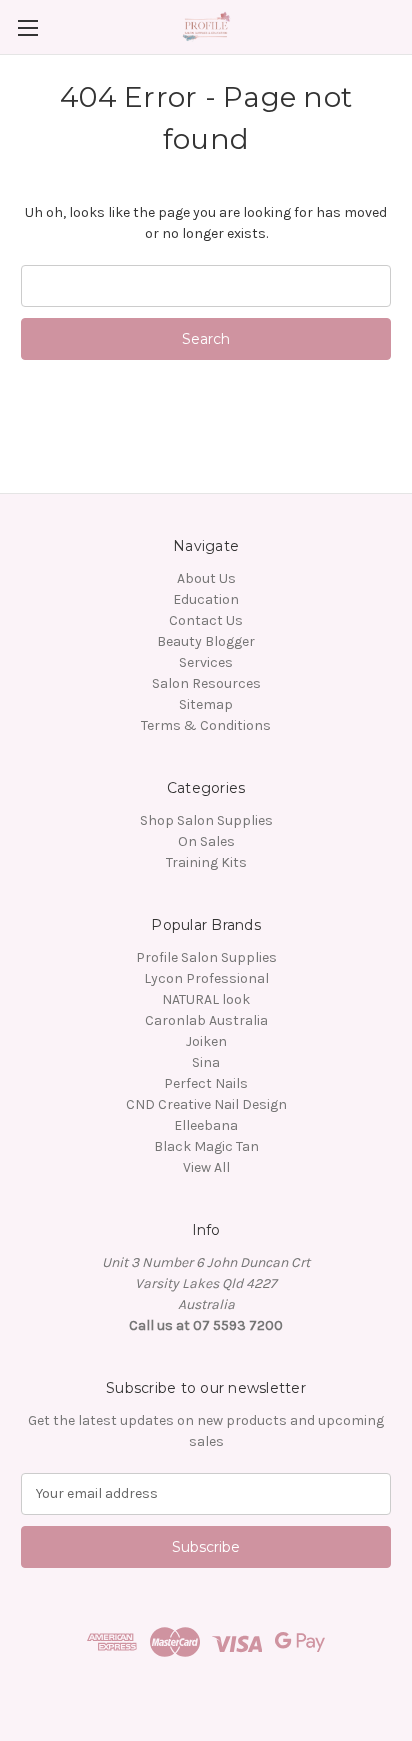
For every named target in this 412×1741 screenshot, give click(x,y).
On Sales (206, 841)
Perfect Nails (206, 1083)
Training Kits (206, 862)
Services (206, 662)
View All (206, 1167)
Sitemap (206, 704)
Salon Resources (206, 683)
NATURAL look (206, 999)
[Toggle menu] (27, 27)
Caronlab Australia (206, 1020)
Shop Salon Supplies (206, 820)
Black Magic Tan (206, 1146)
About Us (206, 578)
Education (206, 599)
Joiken (206, 1041)
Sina (206, 1062)
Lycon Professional (206, 978)
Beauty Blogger (206, 641)
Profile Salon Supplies (206, 957)
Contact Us (206, 620)
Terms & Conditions (206, 725)
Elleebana (206, 1125)
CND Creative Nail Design (206, 1104)
